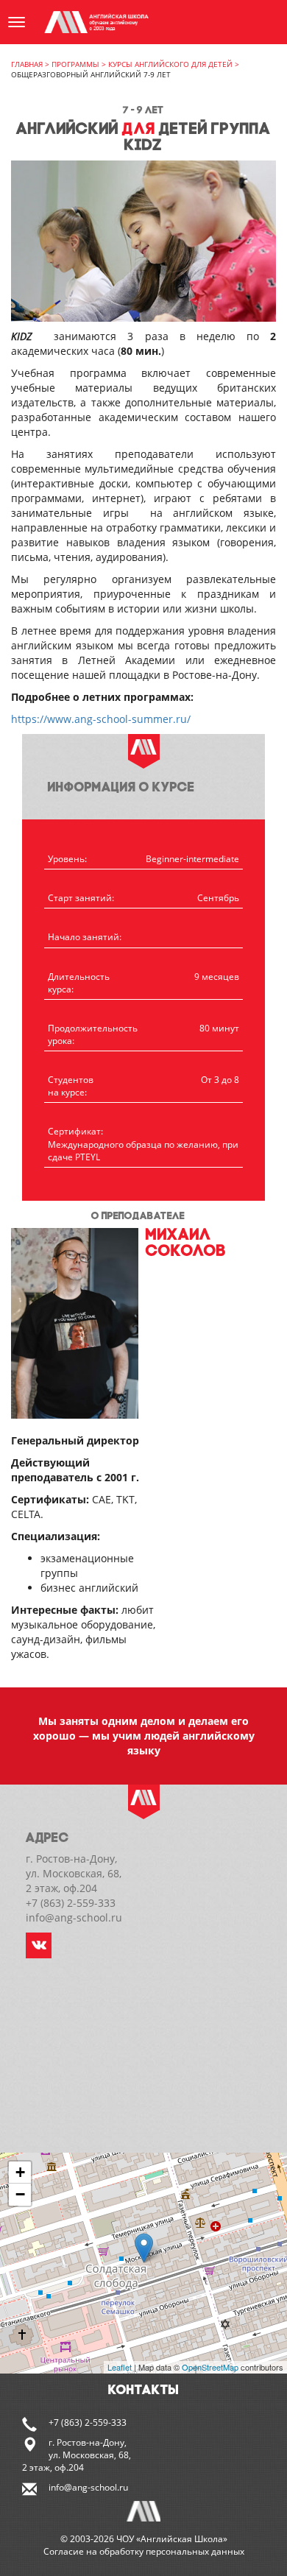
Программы (75, 64)
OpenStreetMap (210, 2367)
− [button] (20, 2194)
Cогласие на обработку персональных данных (144, 2551)
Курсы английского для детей (170, 64)
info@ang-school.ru (88, 2487)
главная (27, 64)
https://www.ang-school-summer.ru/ (101, 719)
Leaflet (120, 2367)
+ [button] (20, 2172)
